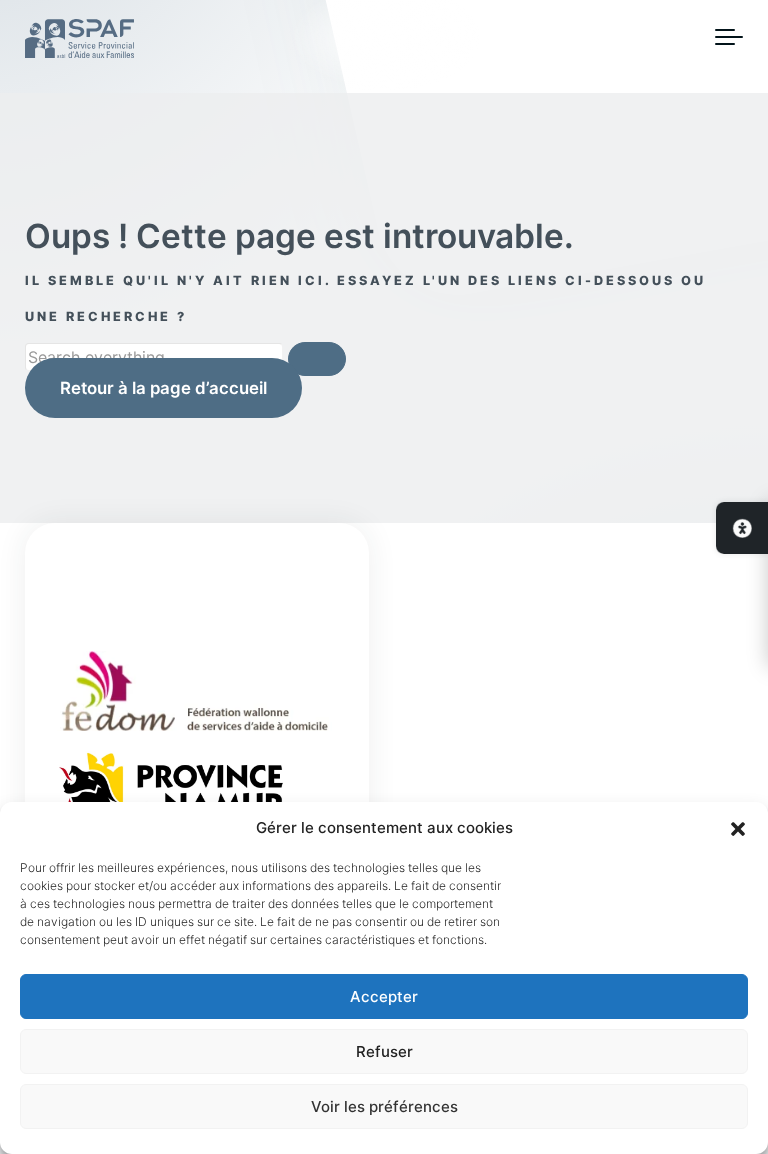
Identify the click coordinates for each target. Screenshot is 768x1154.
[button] (738, 828)
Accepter (384, 996)
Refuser (384, 1051)
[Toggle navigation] (729, 38)
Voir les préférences (384, 1106)
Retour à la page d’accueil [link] (163, 388)
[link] (742, 528)
